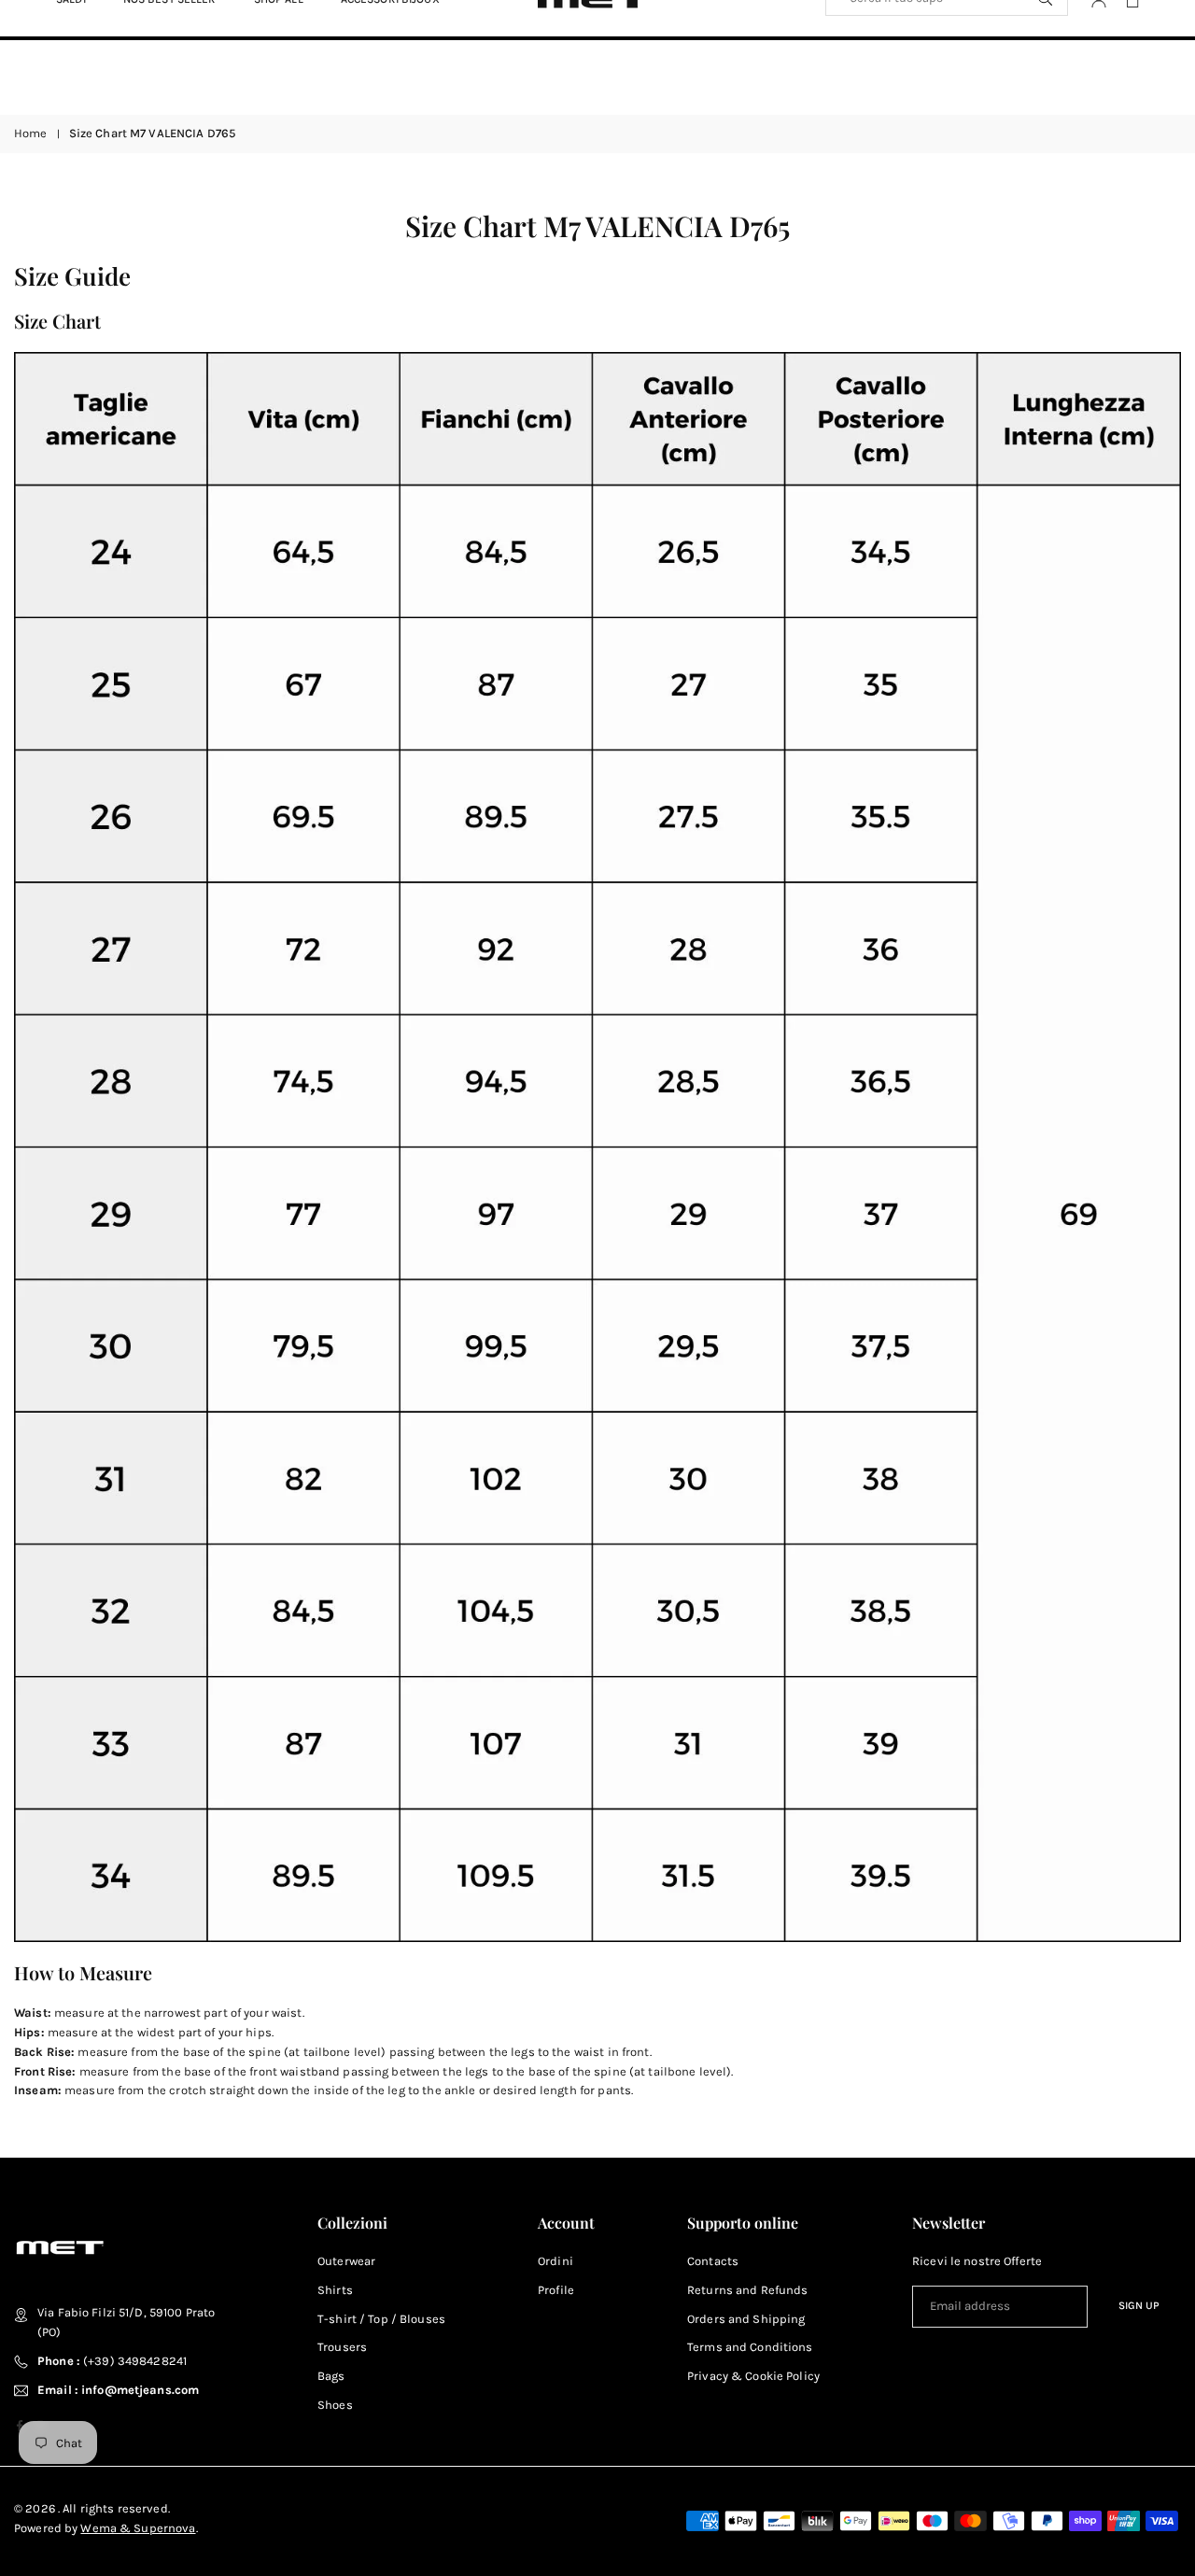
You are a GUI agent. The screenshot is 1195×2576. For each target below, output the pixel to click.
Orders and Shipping (746, 2319)
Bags (331, 2376)
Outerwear (346, 2261)
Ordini (555, 2261)
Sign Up (1139, 2305)
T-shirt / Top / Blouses (381, 2319)
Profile (556, 2290)
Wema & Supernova (138, 2528)
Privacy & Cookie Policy (753, 2376)
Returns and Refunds (747, 2290)
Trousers (342, 2347)
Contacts (713, 2261)
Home (31, 133)
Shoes (335, 2405)
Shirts (335, 2290)
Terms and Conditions (750, 2347)
